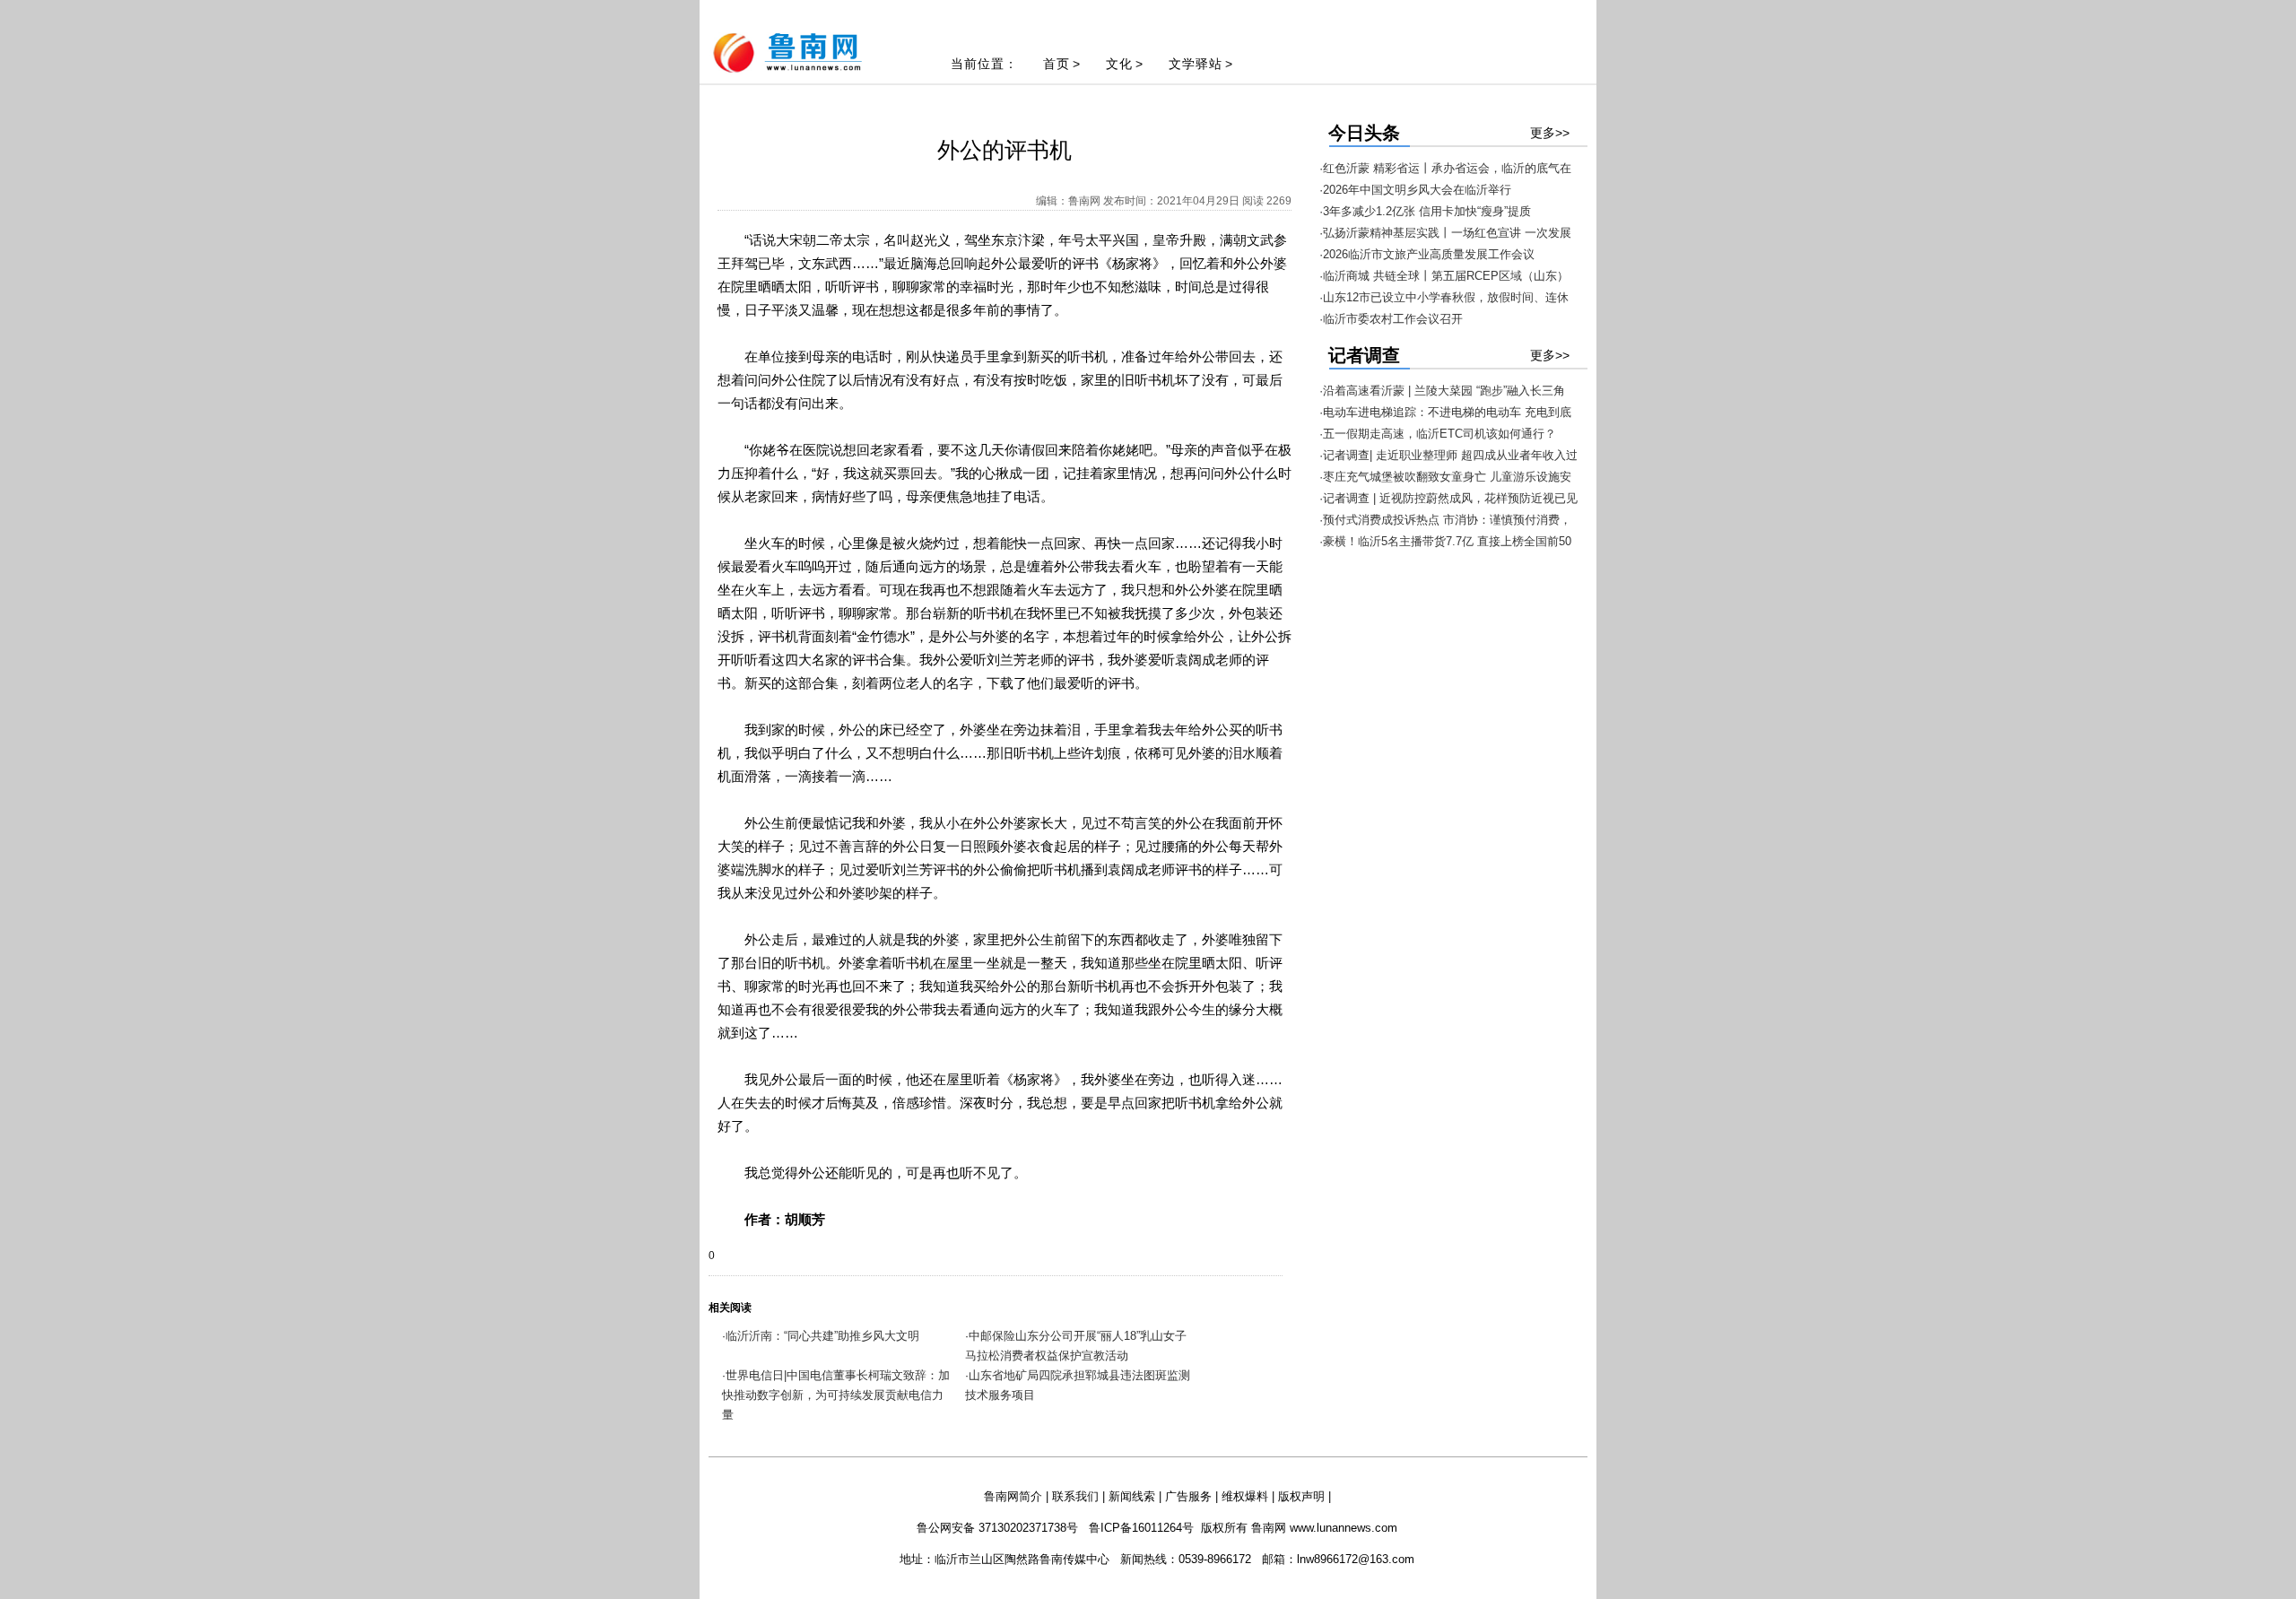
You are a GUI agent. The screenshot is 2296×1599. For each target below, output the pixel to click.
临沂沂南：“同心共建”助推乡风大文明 (822, 1336)
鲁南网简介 (1013, 1496)
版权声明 (1301, 1496)
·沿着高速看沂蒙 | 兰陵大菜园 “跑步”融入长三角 (1442, 391)
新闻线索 (1132, 1496)
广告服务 (1188, 1496)
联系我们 (1075, 1496)
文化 (1119, 64)
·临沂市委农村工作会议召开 (1391, 319)
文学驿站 (1196, 64)
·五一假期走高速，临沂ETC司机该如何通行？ (1438, 434)
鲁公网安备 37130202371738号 (997, 1528)
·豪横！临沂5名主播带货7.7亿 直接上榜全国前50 (1445, 541)
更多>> (1550, 133)
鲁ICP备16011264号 (1141, 1528)
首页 (1057, 64)
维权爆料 (1245, 1496)
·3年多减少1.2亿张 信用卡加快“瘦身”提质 (1425, 211)
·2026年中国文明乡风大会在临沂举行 (1415, 190)
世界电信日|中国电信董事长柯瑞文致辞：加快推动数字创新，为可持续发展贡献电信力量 (836, 1395)
